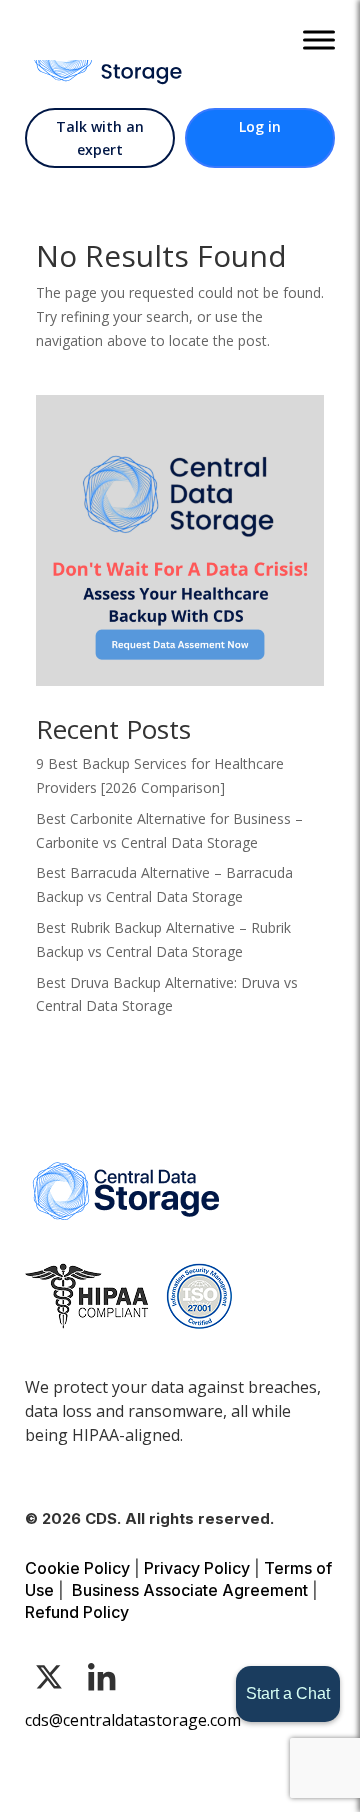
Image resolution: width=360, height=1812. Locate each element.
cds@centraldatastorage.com (133, 1720)
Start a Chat (288, 1693)
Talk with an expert (100, 138)
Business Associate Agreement (190, 1590)
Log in (260, 126)
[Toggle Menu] (319, 39)
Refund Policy (77, 1612)
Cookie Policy (77, 1568)
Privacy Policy (197, 1568)
